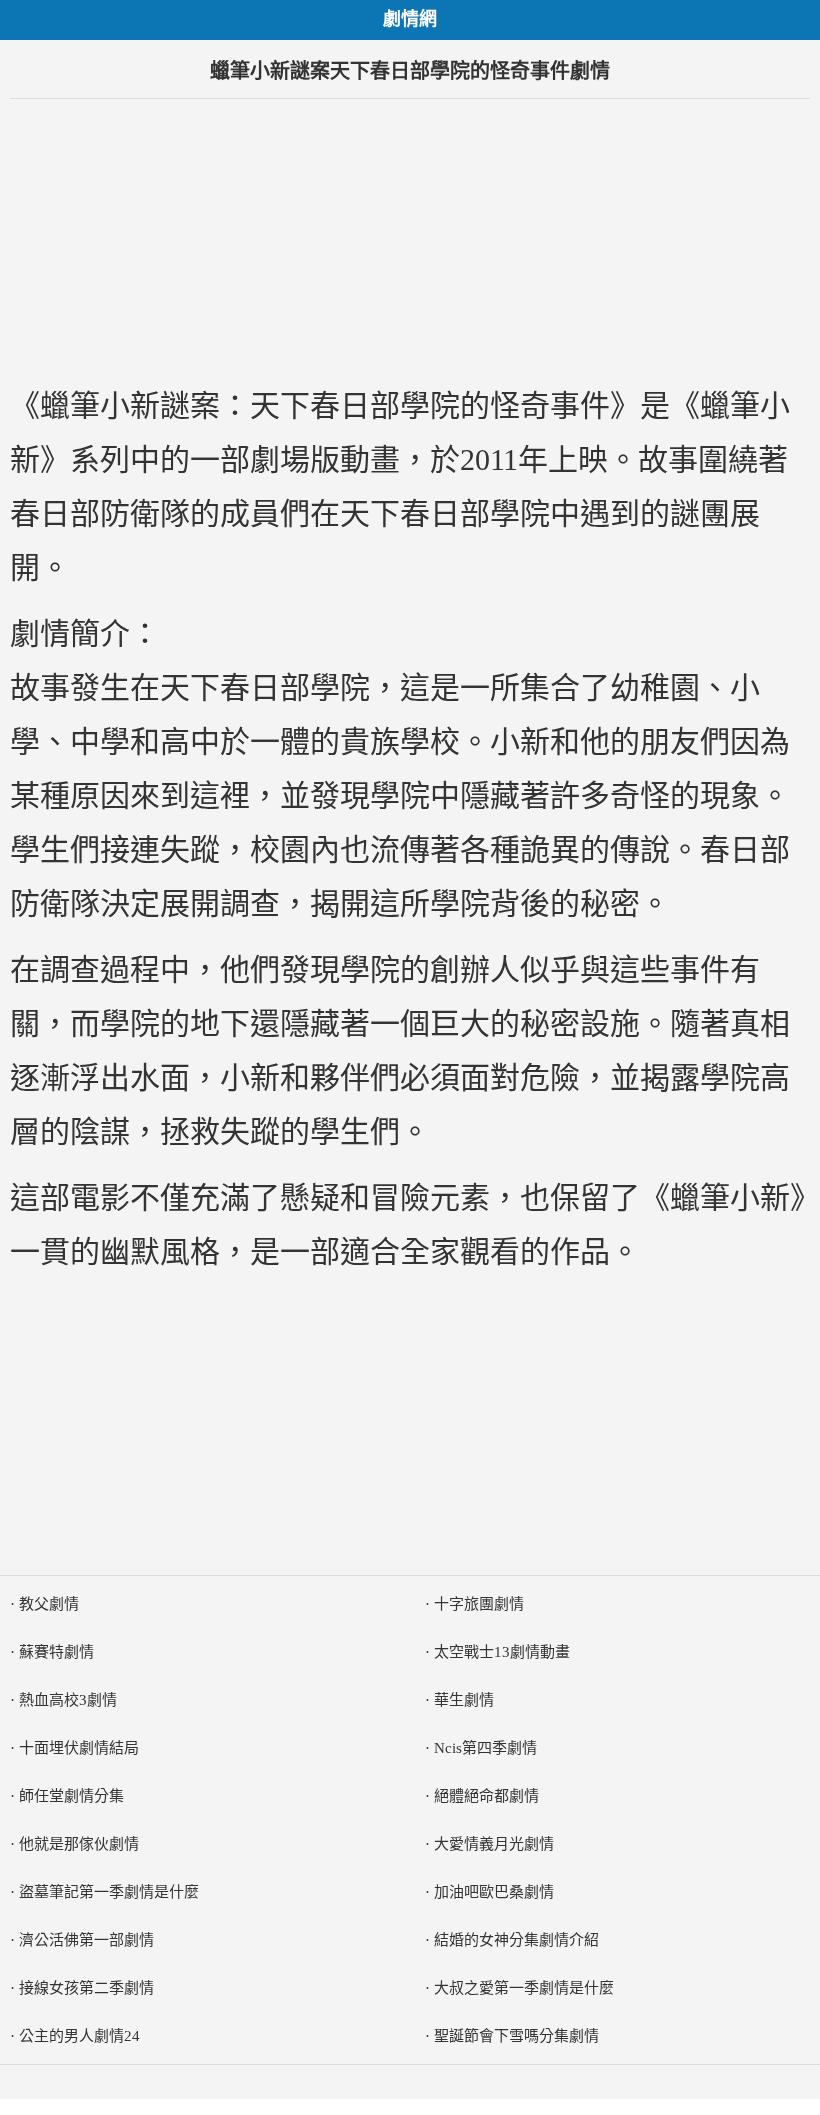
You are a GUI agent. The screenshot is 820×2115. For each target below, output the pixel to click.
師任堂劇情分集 (71, 1796)
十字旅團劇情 (479, 1604)
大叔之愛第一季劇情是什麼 (524, 1988)
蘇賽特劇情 (56, 1652)
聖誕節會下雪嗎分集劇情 (516, 2036)
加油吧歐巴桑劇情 (494, 1892)
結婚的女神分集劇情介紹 (516, 1940)
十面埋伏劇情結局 (79, 1748)
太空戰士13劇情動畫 (502, 1652)
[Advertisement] (410, 239)
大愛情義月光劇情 (494, 1844)
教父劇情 (49, 1604)
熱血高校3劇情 (68, 1700)
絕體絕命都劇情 (486, 1796)
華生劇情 (464, 1700)
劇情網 (410, 19)
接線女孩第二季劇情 (86, 1988)
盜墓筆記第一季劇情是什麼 (109, 1892)
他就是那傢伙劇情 (79, 1844)
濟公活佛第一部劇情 (86, 1940)
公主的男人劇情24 (79, 2036)
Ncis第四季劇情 (485, 1748)
